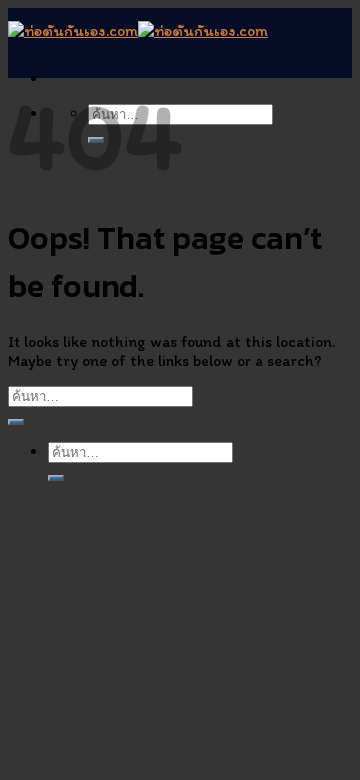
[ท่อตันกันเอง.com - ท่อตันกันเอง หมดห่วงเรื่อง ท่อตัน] (138, 30)
